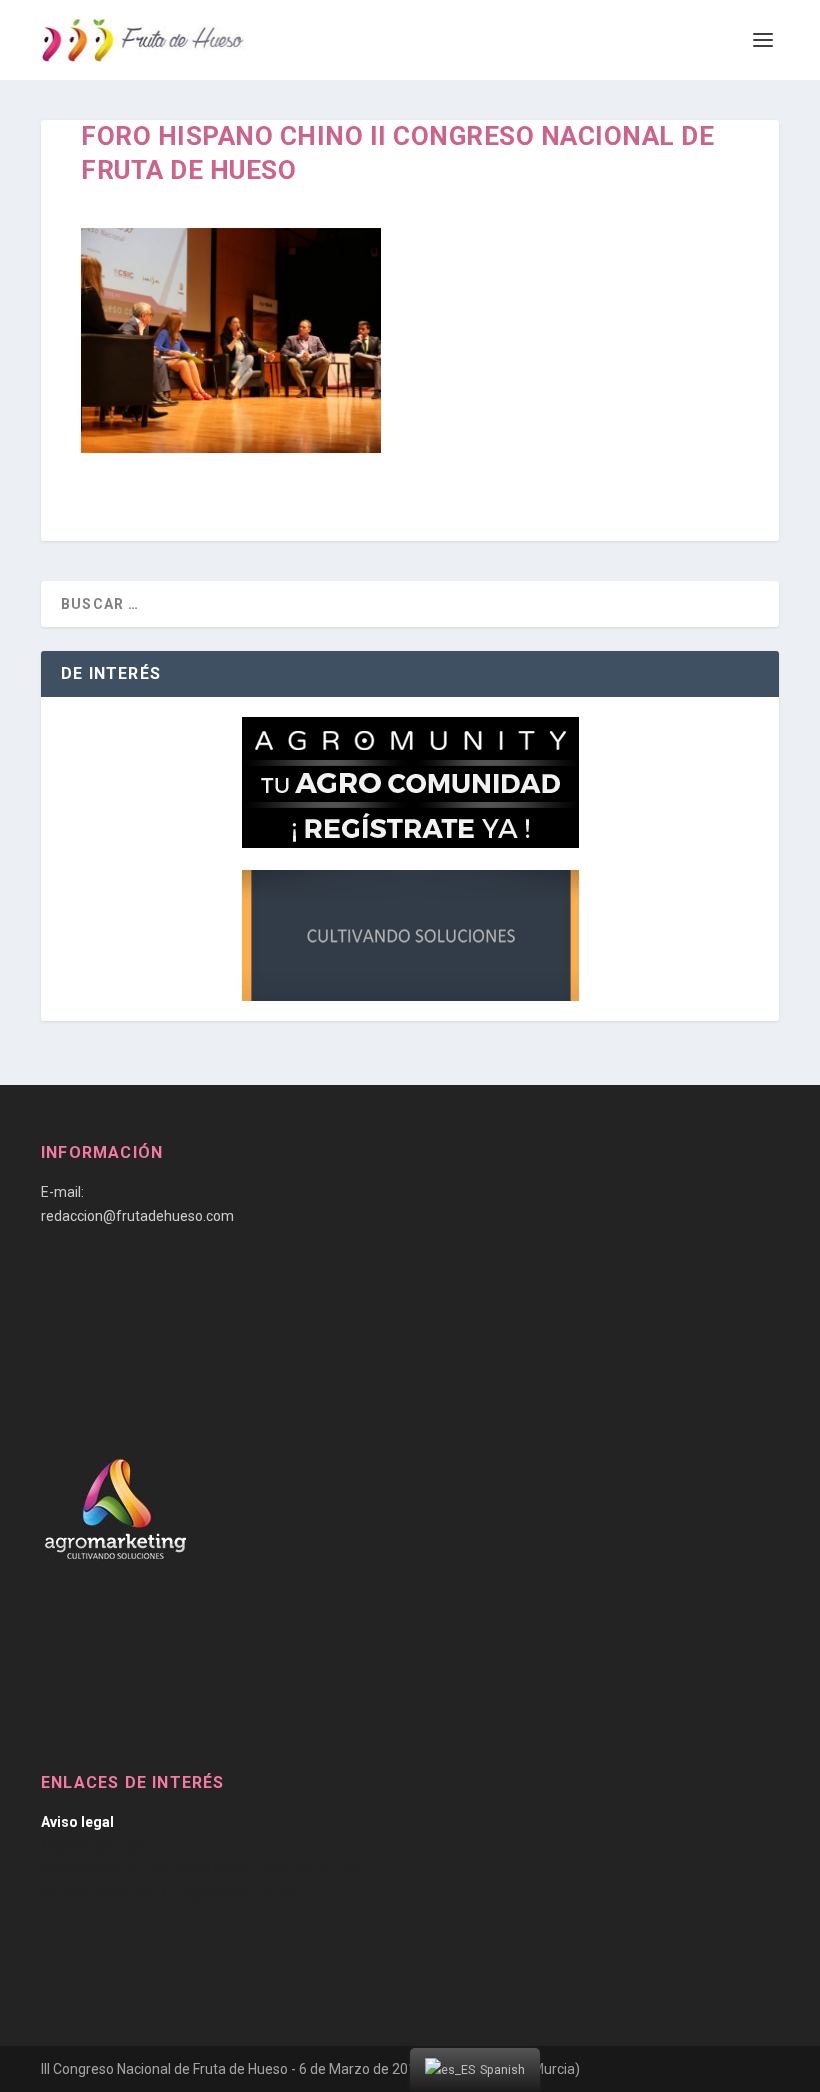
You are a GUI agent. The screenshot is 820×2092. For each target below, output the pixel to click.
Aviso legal (77, 1822)
